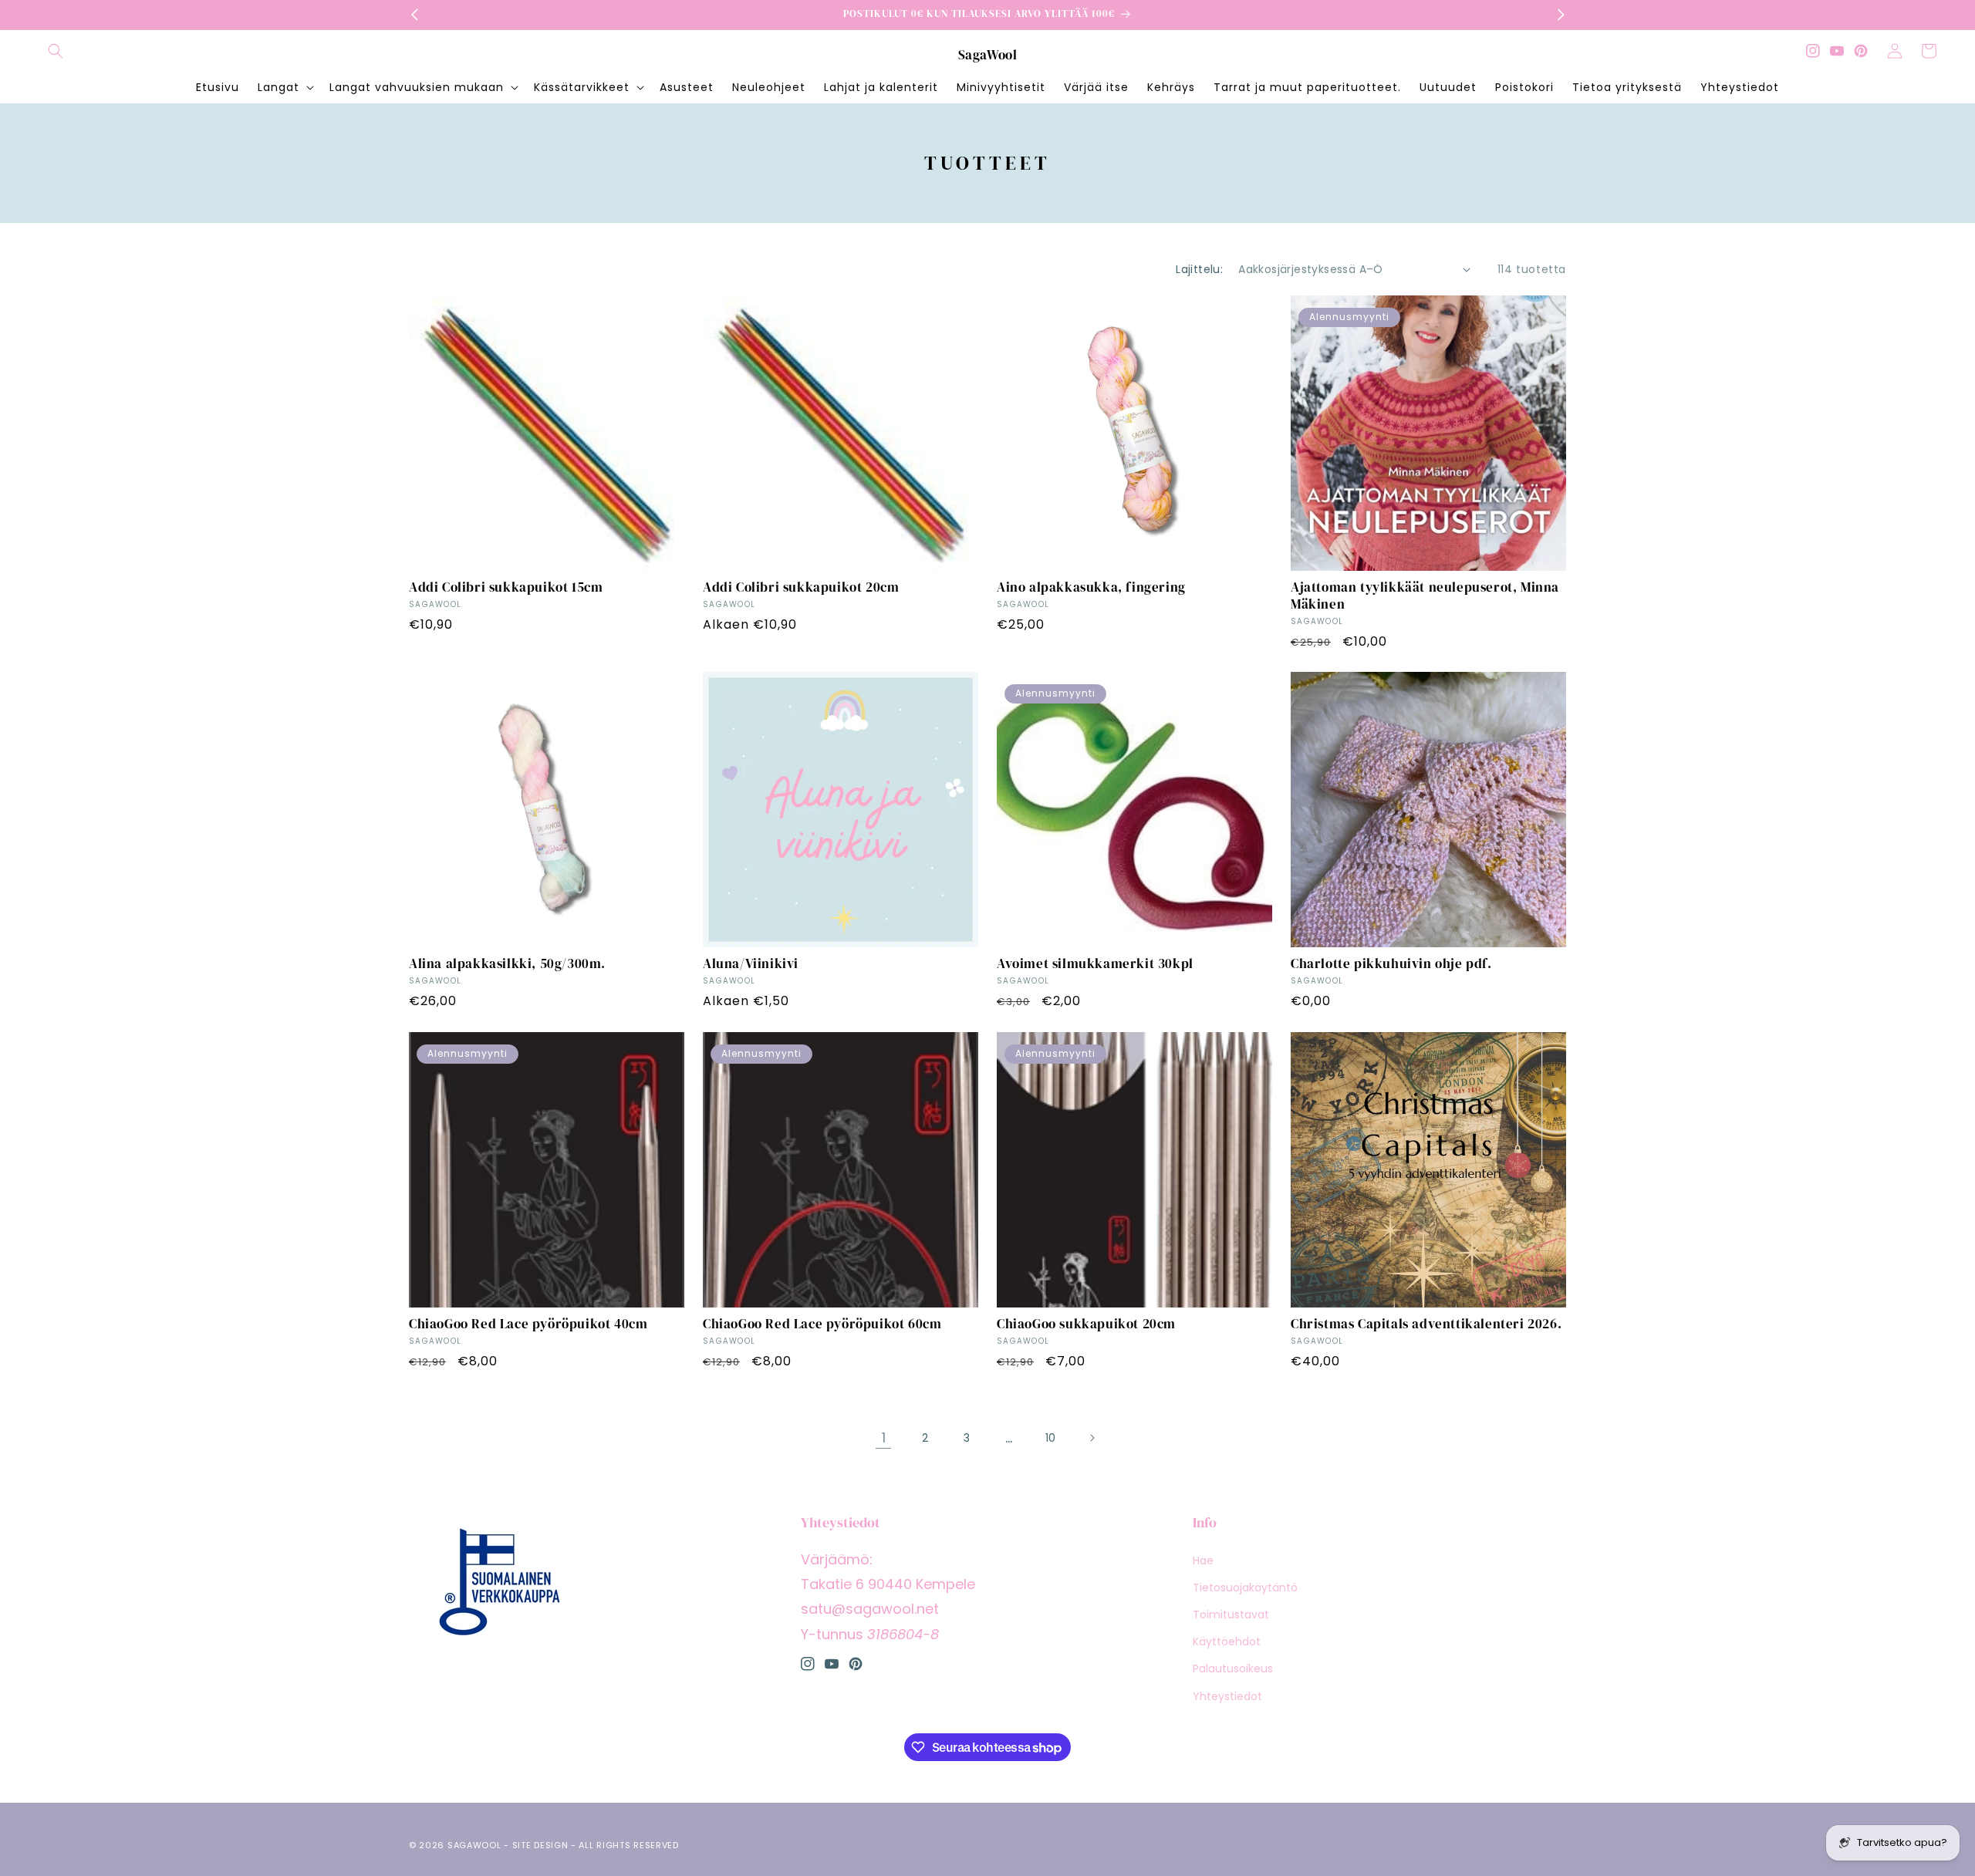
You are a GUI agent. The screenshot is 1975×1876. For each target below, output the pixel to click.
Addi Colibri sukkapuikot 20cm (801, 587)
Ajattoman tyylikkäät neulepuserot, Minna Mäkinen (1425, 596)
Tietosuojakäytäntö (1245, 1588)
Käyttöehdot (1227, 1641)
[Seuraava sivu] (1092, 1438)
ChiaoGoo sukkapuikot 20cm (1086, 1324)
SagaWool (474, 1845)
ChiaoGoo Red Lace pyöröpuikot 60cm (822, 1324)
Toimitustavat (1231, 1615)
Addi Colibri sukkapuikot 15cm (506, 587)
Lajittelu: (1199, 269)
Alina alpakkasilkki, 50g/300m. (507, 963)
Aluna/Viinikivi (751, 963)
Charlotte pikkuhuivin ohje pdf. (1391, 963)
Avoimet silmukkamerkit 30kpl (1095, 963)
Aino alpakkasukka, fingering (1091, 587)
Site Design (540, 1845)
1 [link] (884, 1437)
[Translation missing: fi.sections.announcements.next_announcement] (1561, 15)
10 (1050, 1438)
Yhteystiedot (1227, 1696)
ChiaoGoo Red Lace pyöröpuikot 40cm (528, 1324)
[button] (56, 51)
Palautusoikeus (1233, 1668)
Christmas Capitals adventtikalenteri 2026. (1426, 1324)
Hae (1203, 1561)
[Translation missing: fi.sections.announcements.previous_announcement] (414, 15)
